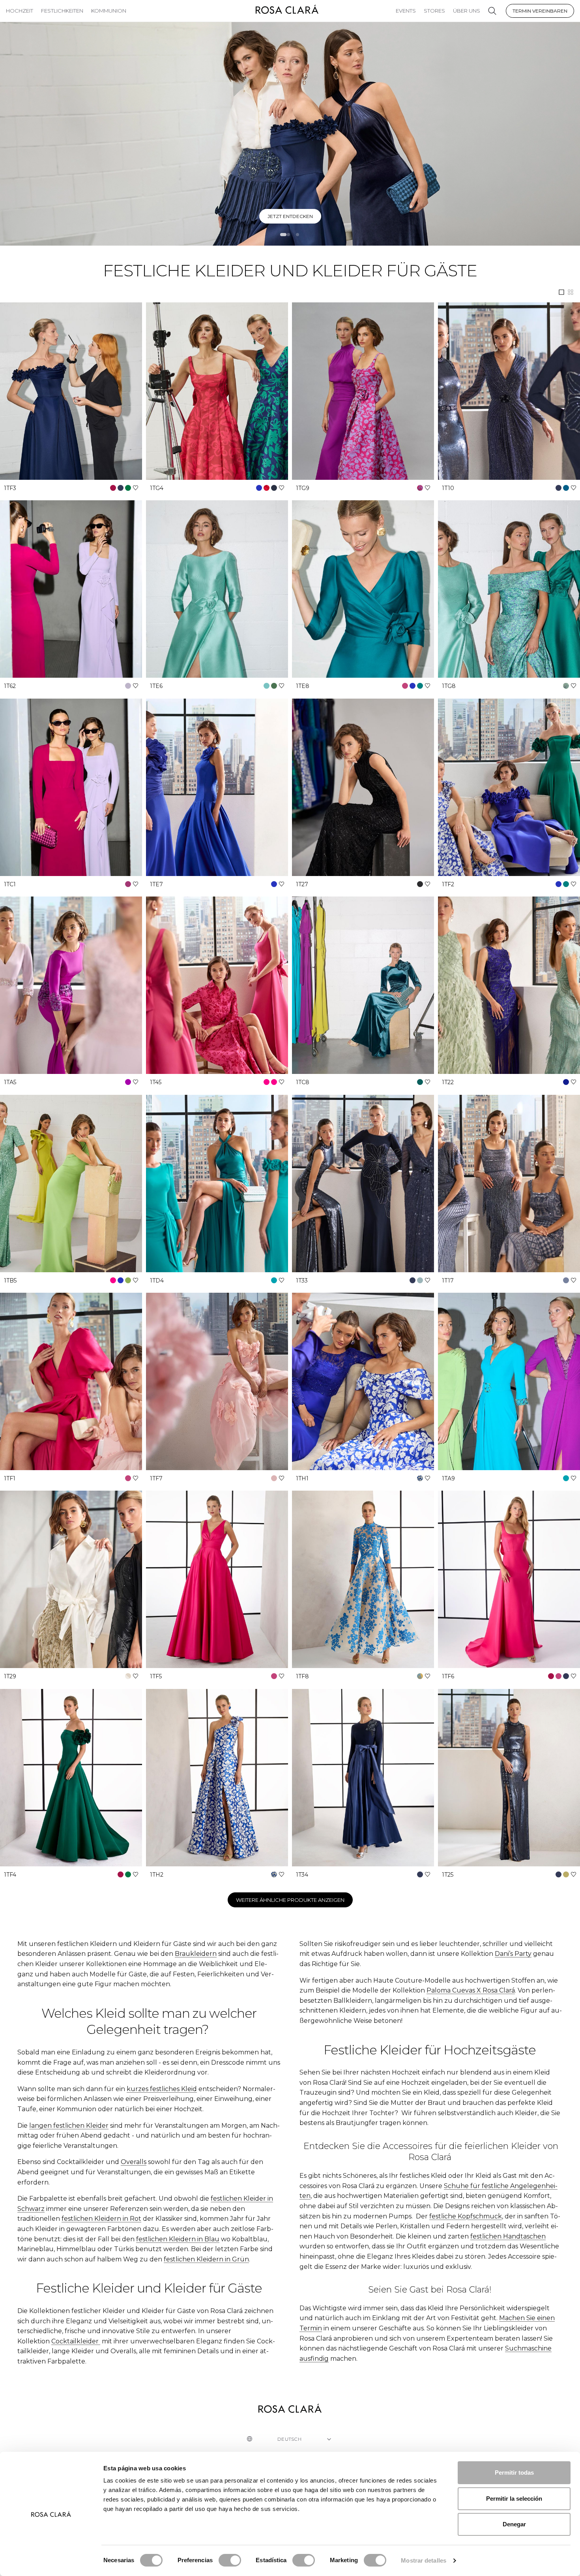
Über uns (467, 11)
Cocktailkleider (76, 2341)
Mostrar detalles (424, 2560)
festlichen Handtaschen (508, 2236)
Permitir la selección (514, 2499)
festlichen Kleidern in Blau (178, 2239)
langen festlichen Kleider (69, 2126)
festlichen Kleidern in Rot (101, 2219)
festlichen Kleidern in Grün (206, 2259)
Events (406, 11)
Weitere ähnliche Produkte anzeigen (290, 1900)
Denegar (514, 2524)
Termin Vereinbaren (540, 11)
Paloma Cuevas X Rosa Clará (471, 1990)
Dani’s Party (513, 1954)
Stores (434, 11)
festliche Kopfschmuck (466, 2216)
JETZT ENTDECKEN (290, 216)
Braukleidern (196, 1954)
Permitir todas (514, 2473)
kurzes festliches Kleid (162, 2089)
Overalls (134, 2162)
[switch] (230, 2560)
